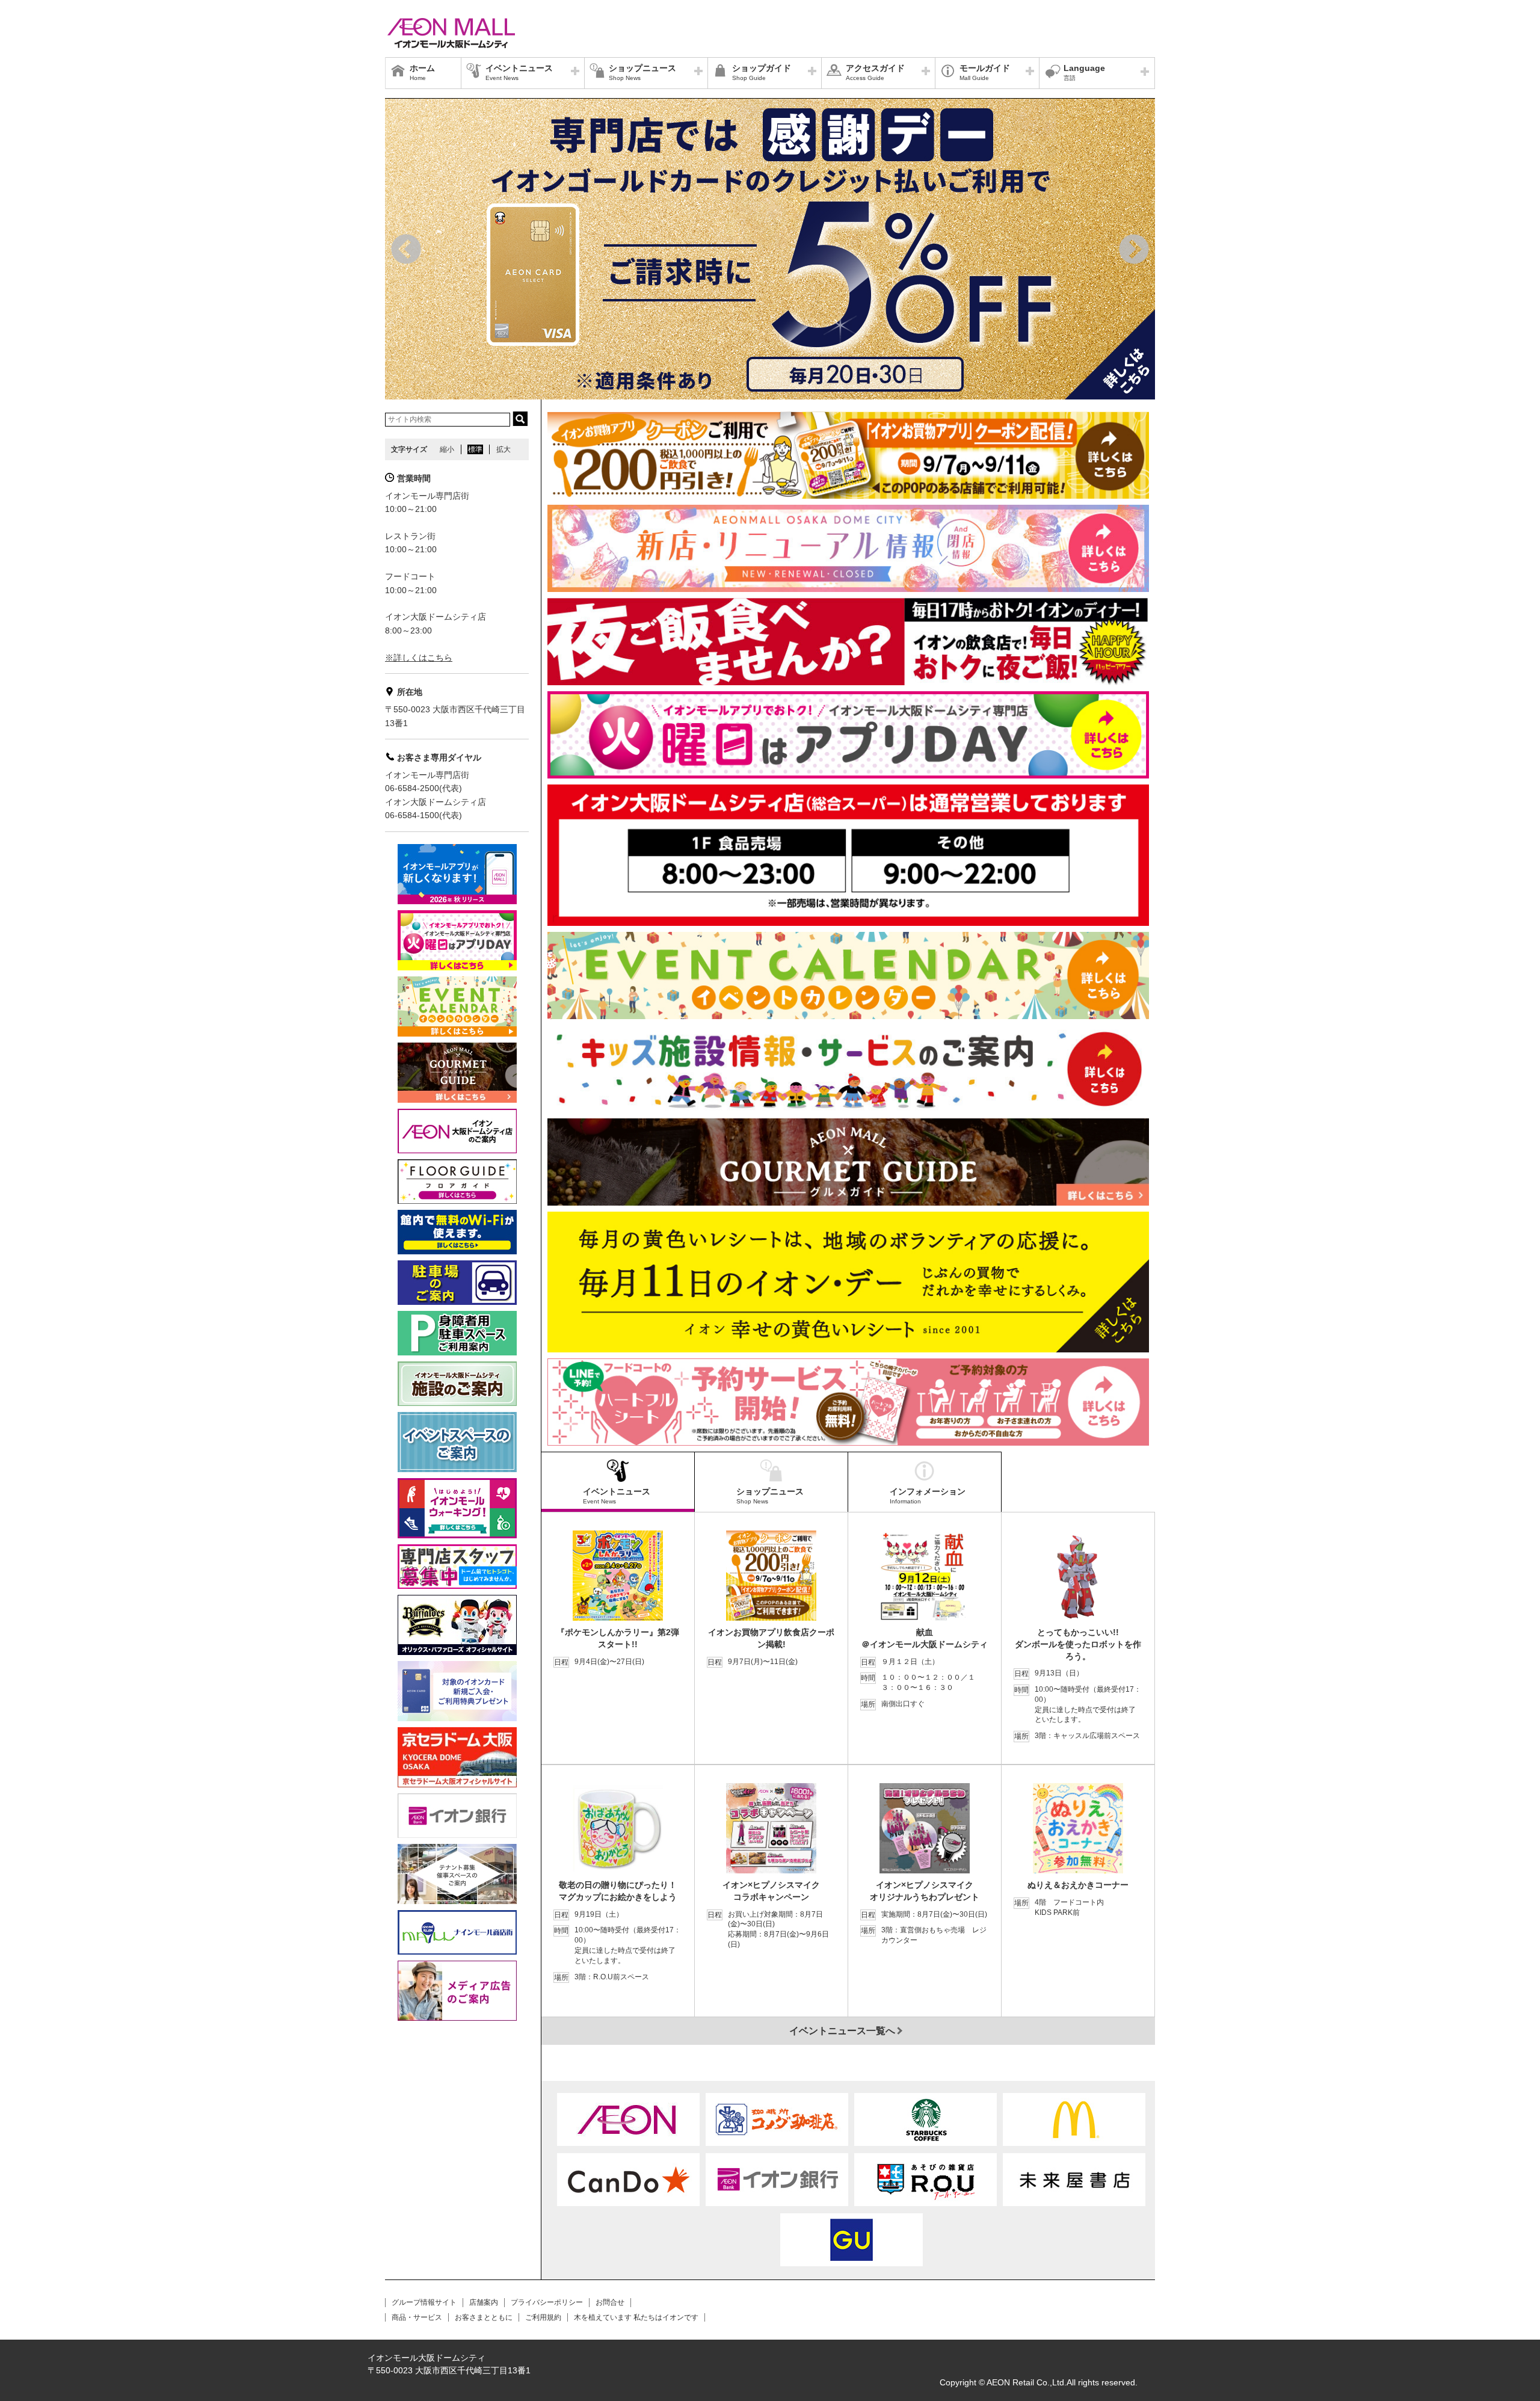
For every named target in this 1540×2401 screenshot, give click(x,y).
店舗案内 (484, 2302)
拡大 (504, 449)
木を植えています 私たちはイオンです (636, 2317)
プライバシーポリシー (547, 2302)
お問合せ (610, 2302)
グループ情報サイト (424, 2302)
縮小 (447, 449)
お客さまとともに (484, 2317)
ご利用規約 (543, 2317)
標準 (475, 449)
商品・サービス (417, 2317)
